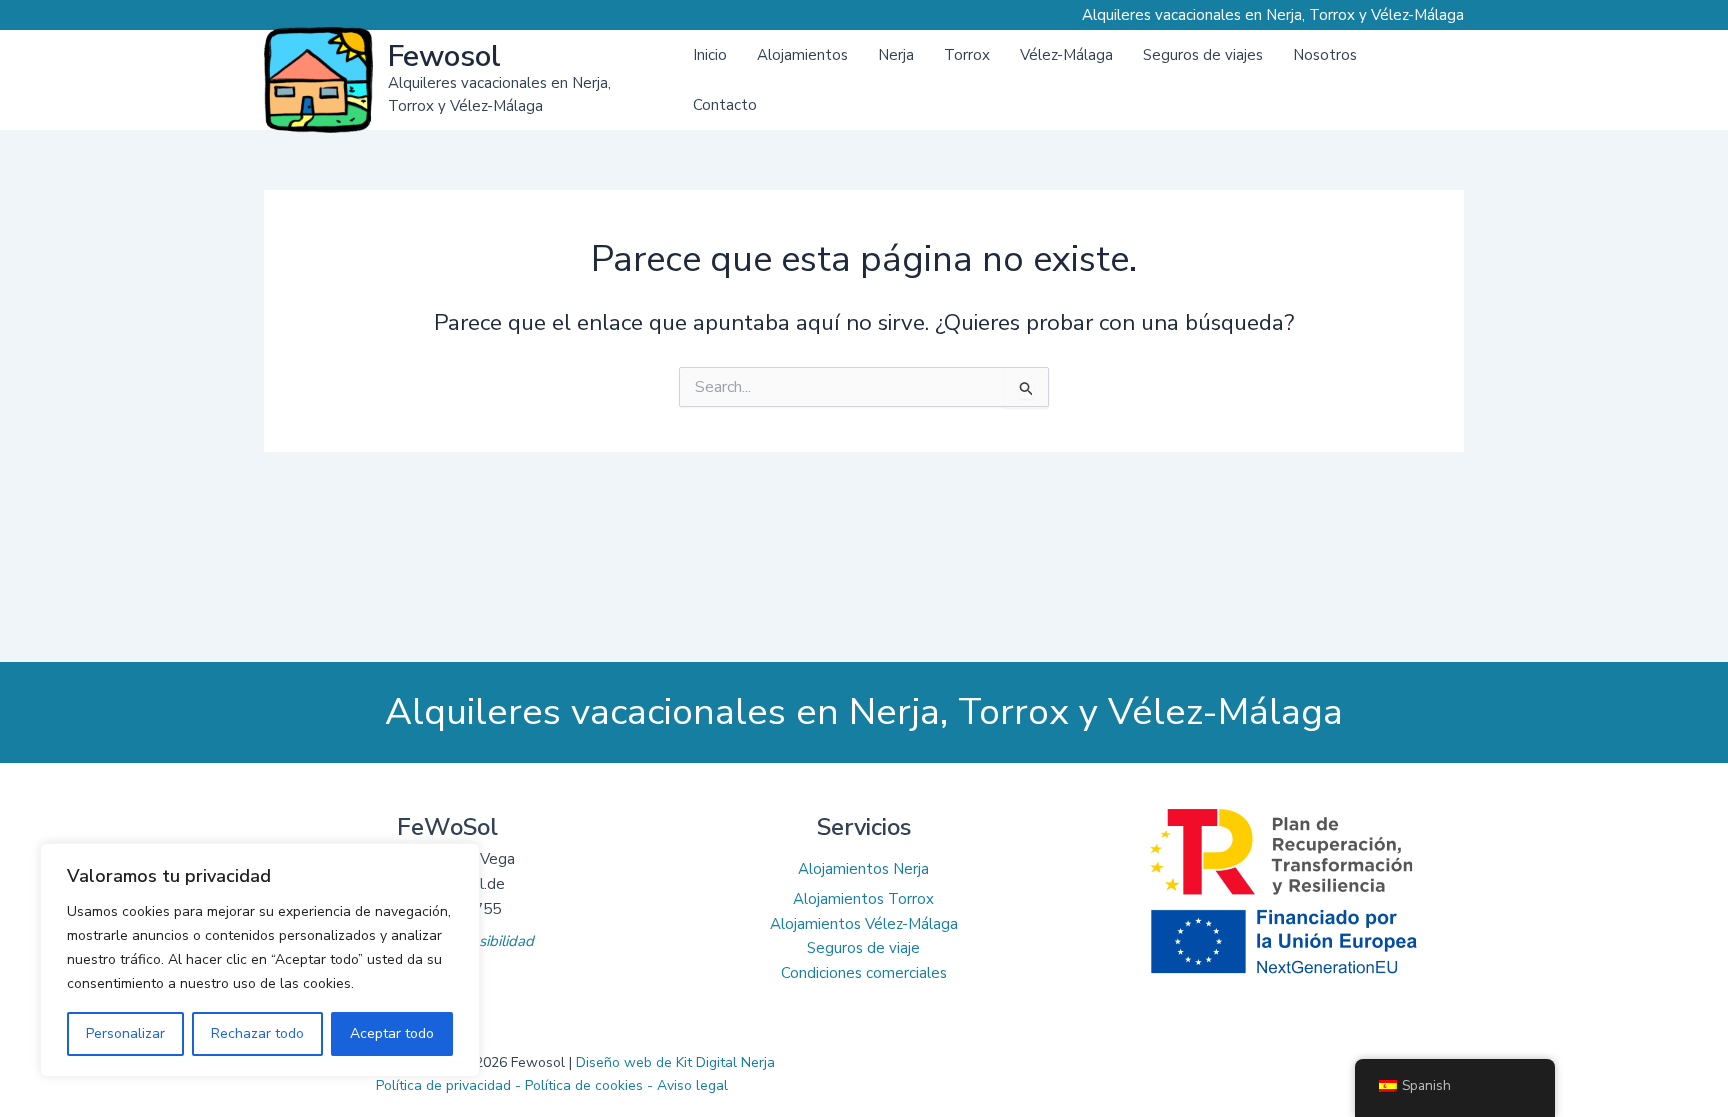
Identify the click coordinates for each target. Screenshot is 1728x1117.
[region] (260, 960)
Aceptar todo (392, 1033)
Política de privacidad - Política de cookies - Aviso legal (552, 1085)
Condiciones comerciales (864, 973)
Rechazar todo (257, 1033)
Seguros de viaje (863, 948)
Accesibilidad (490, 941)
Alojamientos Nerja (863, 869)
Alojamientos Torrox (863, 899)
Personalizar (125, 1033)
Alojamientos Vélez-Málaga (864, 924)
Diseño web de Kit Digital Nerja (675, 1062)
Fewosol (444, 56)
